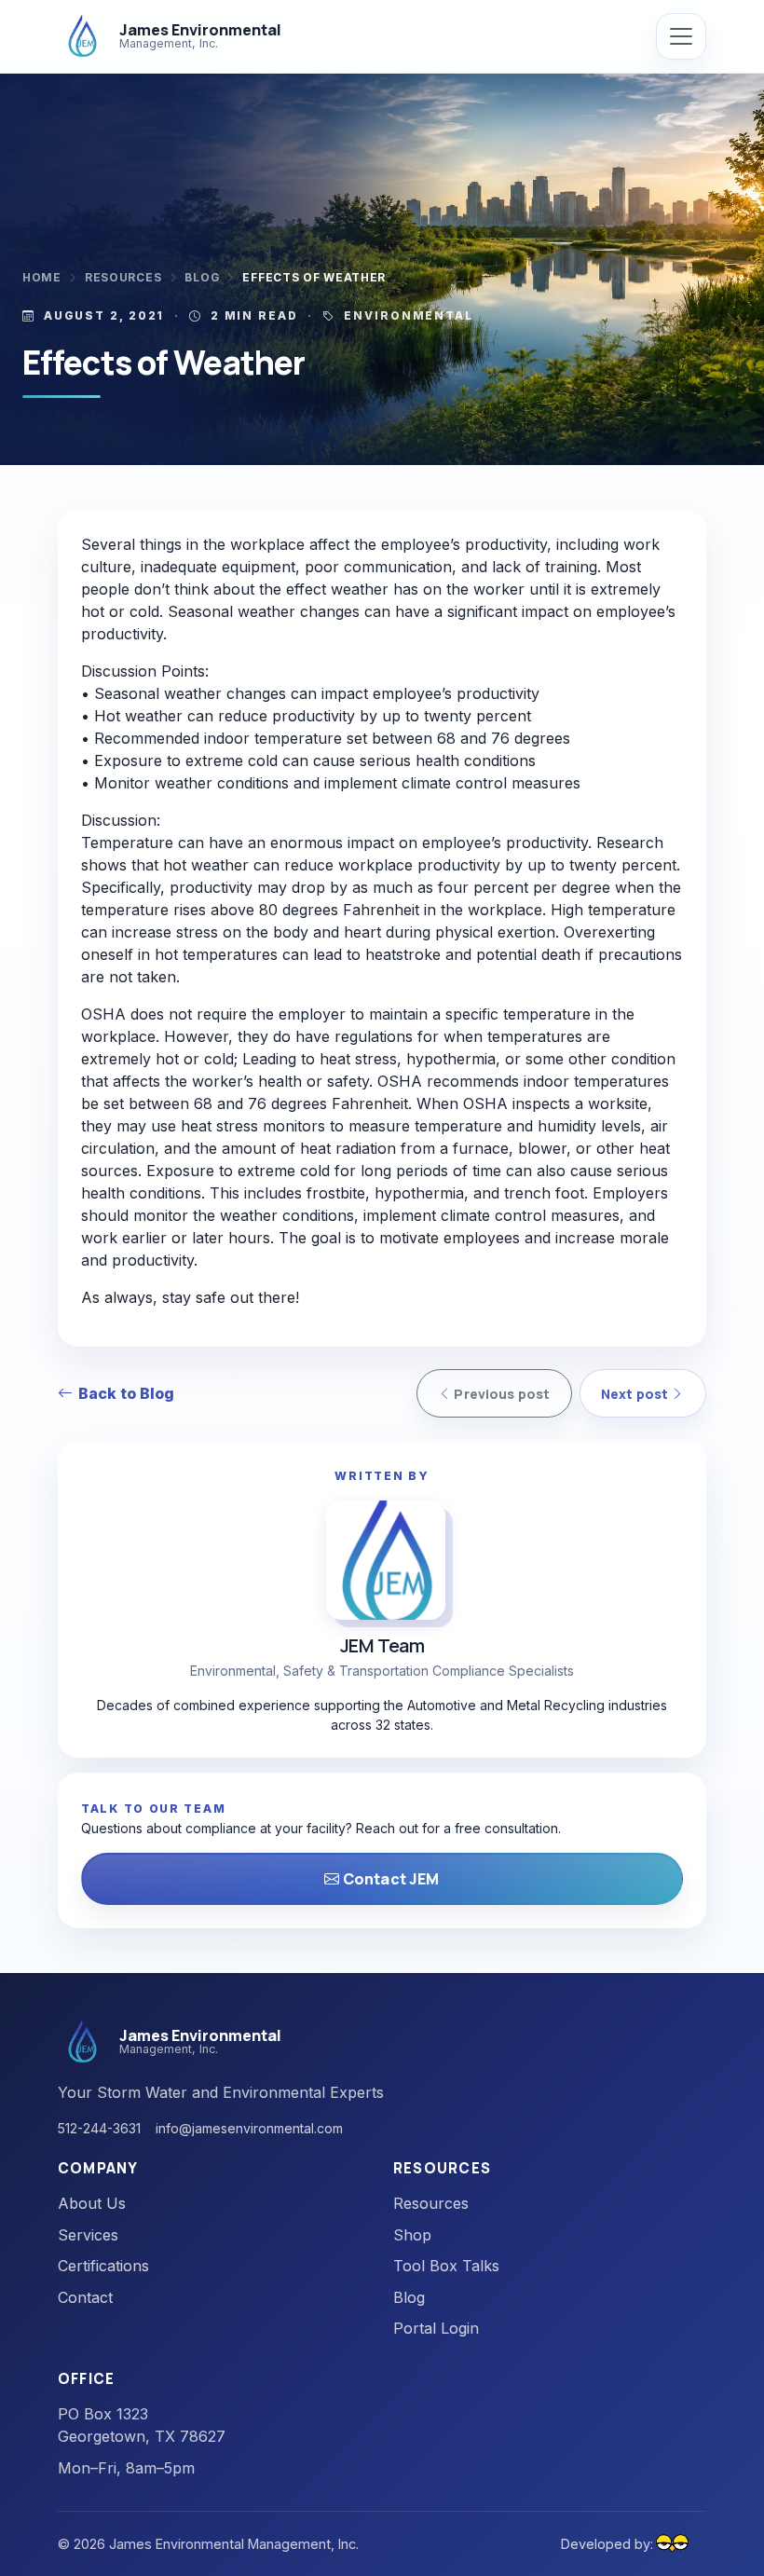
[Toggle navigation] (681, 36)
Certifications (103, 2266)
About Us (92, 2203)
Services (88, 2235)
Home (42, 278)
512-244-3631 (99, 2128)
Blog (202, 278)
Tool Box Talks (446, 2266)
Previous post (500, 1394)
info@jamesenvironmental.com (249, 2128)
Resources (123, 278)
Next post (636, 1394)
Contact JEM (390, 1879)
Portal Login (436, 2328)
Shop (412, 2235)
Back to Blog (126, 1393)
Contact (85, 2297)
